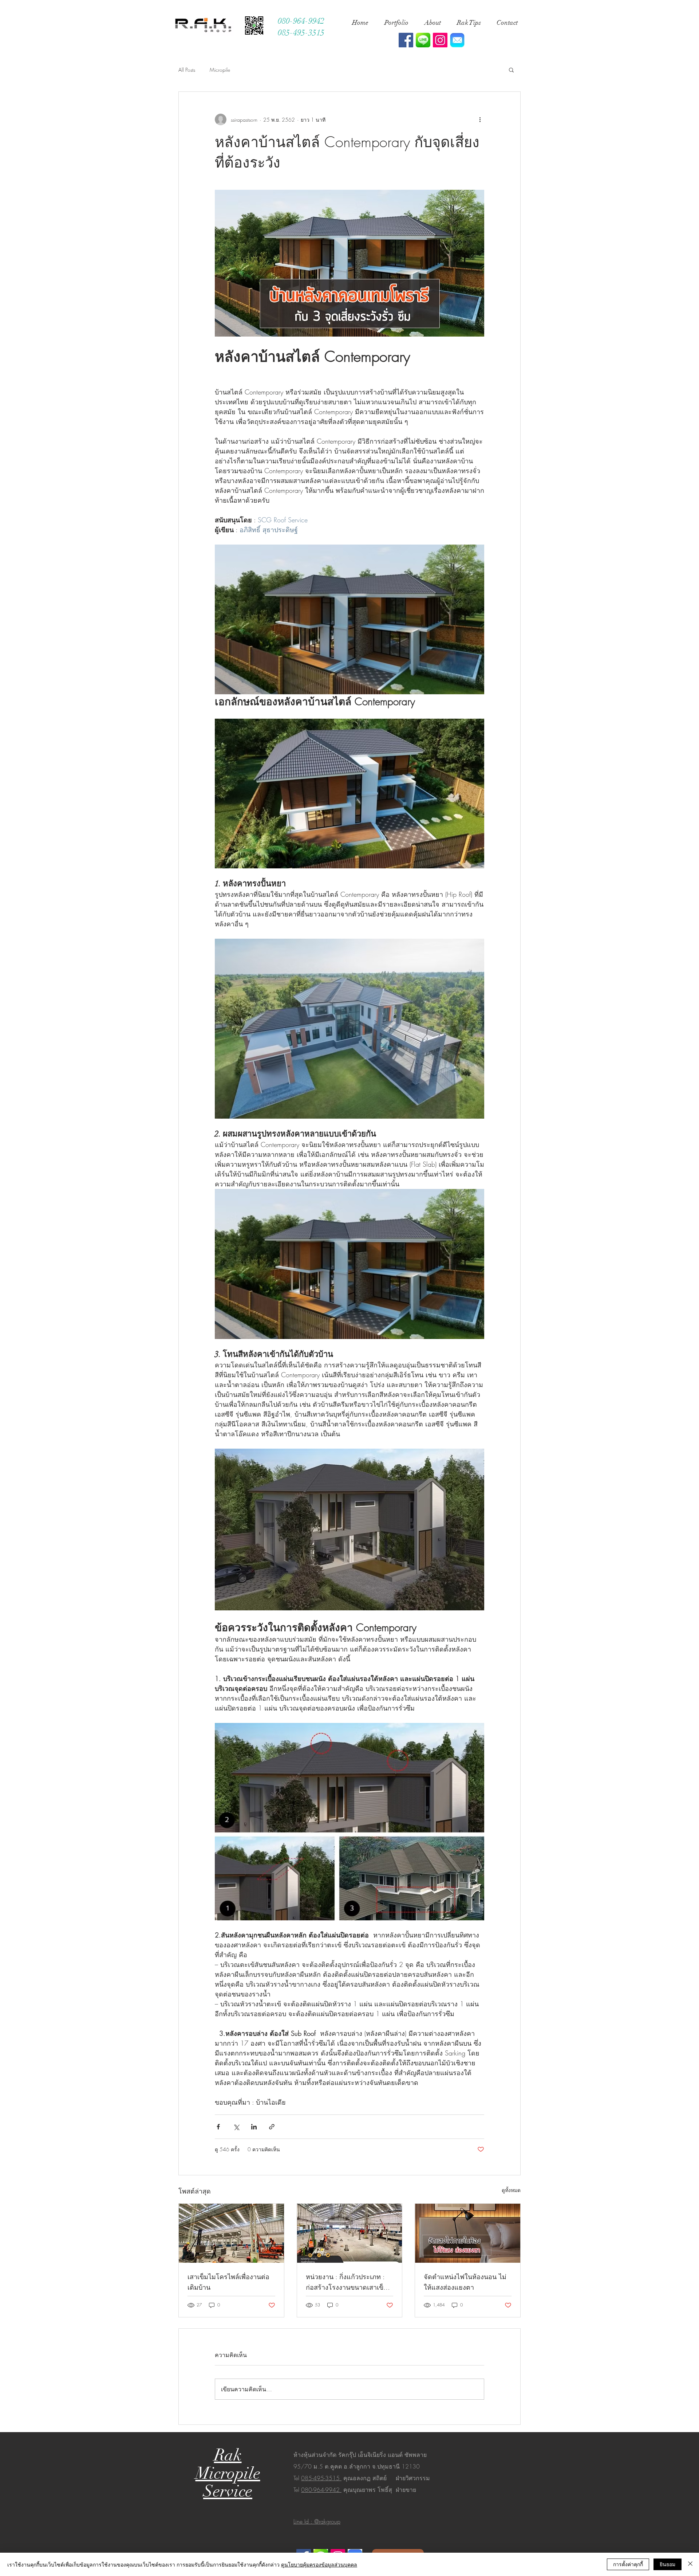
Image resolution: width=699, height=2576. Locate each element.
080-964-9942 (321, 2490)
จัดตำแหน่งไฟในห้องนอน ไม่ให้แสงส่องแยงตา (465, 2282)
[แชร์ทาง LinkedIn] (254, 2127)
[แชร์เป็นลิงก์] (272, 2127)
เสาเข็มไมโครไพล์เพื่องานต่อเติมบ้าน (228, 2282)
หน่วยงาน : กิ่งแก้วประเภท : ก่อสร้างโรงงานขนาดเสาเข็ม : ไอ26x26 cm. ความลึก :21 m (349, 2282)
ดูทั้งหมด (511, 2190)
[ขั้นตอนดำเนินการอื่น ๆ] (480, 119)
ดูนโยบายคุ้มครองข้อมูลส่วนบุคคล (319, 2564)
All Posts (187, 70)
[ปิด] (690, 2564)
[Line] (423, 40)
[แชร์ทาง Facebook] (218, 2127)
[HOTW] (457, 40)
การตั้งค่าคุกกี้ (628, 2564)
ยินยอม (668, 2564)
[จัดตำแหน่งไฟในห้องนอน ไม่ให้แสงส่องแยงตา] (468, 2233)
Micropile (220, 70)
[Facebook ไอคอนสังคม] (406, 40)
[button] (511, 70)
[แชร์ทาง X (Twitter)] (236, 2127)
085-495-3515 (321, 2478)
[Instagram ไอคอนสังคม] (440, 40)
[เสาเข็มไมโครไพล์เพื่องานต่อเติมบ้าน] (231, 2233)
